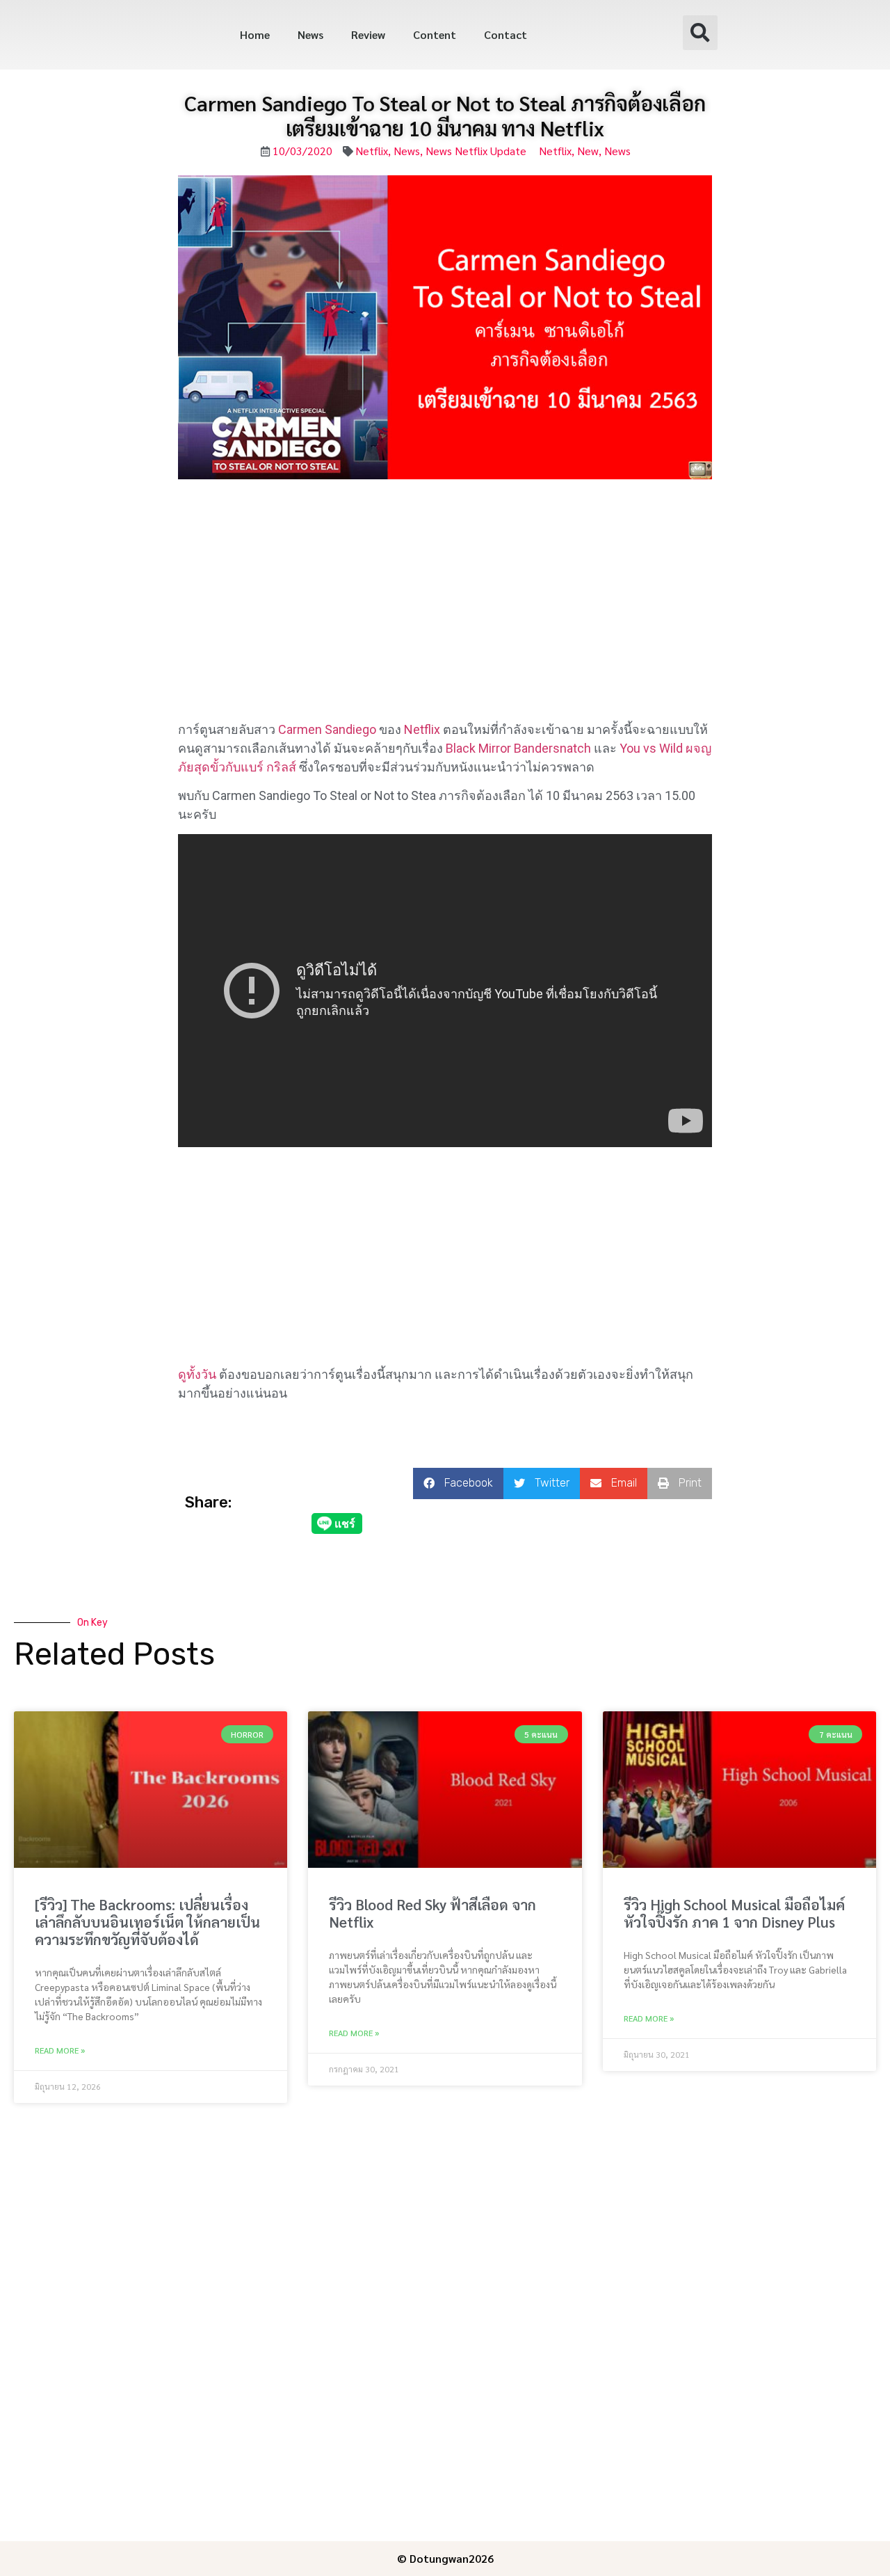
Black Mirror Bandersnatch (518, 748)
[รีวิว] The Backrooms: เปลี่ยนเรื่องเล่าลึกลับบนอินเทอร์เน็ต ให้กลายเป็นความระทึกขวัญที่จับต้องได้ (147, 1922)
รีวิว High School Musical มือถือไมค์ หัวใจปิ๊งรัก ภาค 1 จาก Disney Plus (734, 1913)
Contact (505, 34)
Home (255, 34)
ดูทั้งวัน (197, 1374)
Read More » (60, 2050)
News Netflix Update (476, 151)
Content (435, 34)
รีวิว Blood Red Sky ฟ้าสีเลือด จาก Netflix (432, 1913)
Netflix (372, 151)
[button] (700, 33)
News (310, 34)
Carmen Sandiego (327, 729)
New (588, 151)
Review (368, 34)
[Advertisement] (445, 617)
